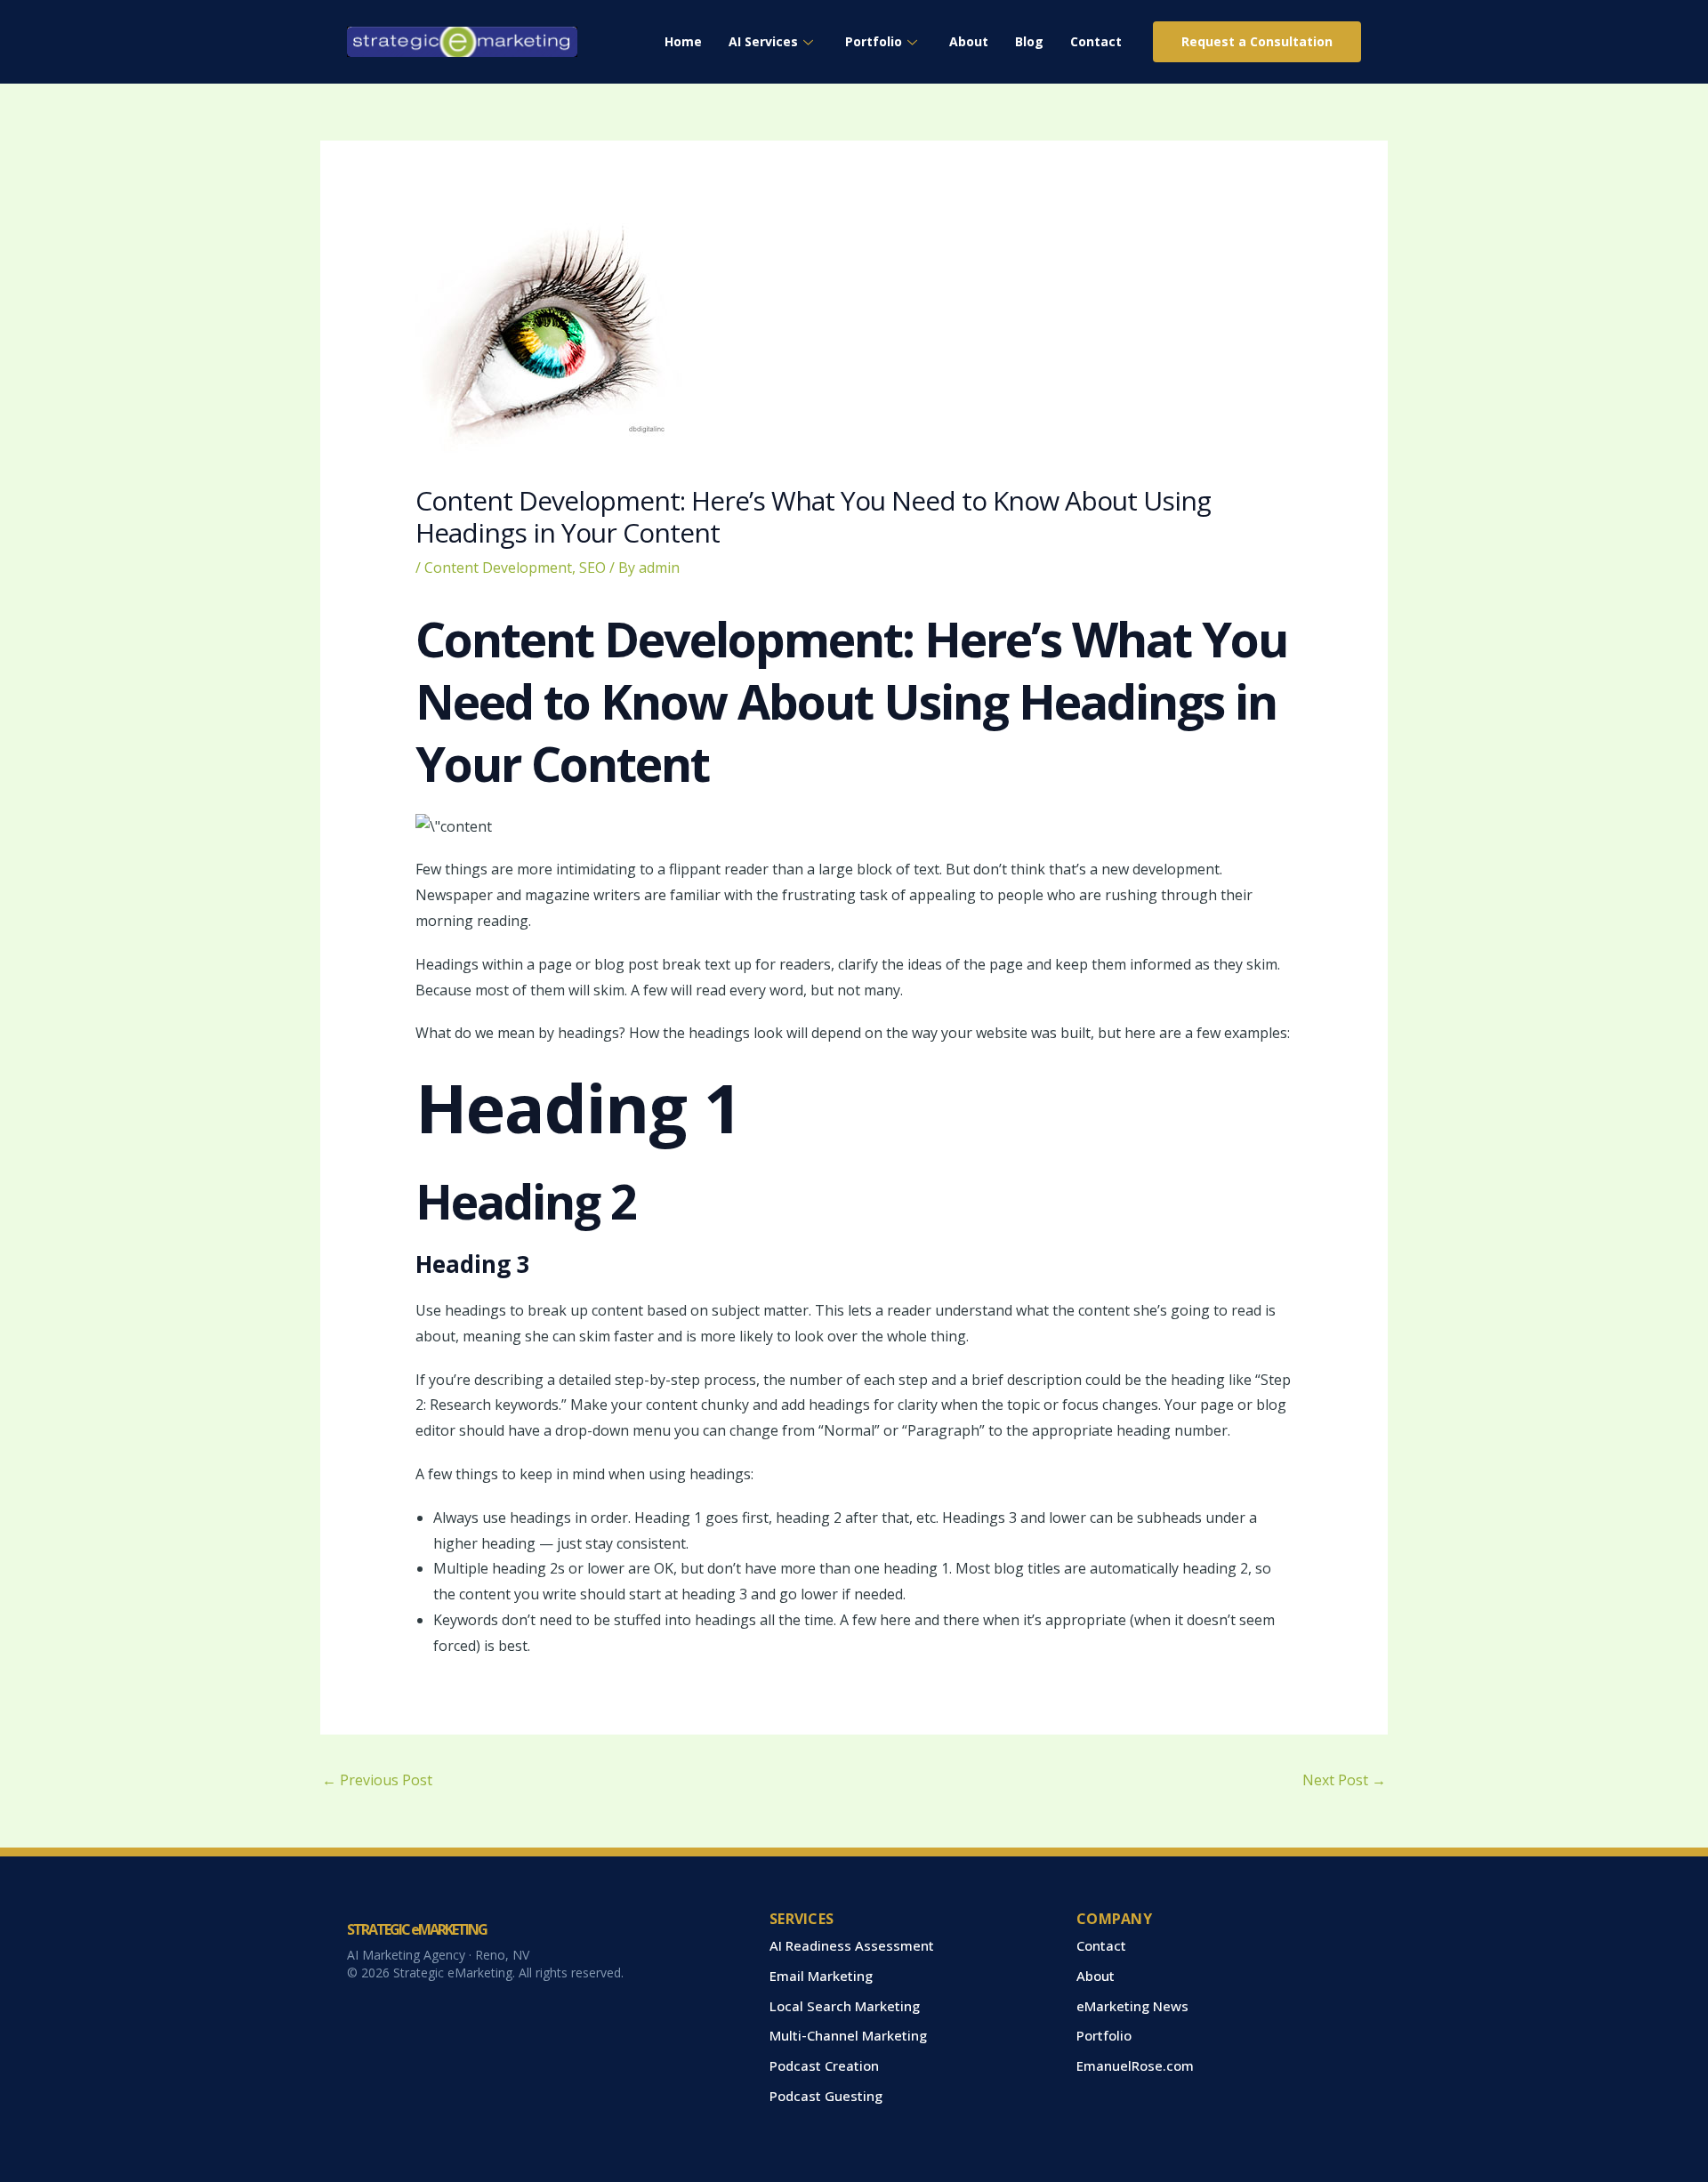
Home (683, 41)
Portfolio (874, 41)
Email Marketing (821, 1976)
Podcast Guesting (826, 2096)
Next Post (1344, 1780)
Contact (1096, 41)
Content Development (498, 568)
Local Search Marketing (845, 2006)
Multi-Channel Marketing (848, 2035)
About (969, 41)
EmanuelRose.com (1135, 2065)
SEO (592, 568)
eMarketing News (1132, 2006)
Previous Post (377, 1780)
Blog (1029, 41)
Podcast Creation (824, 2065)
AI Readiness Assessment (852, 1945)
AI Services (763, 41)
